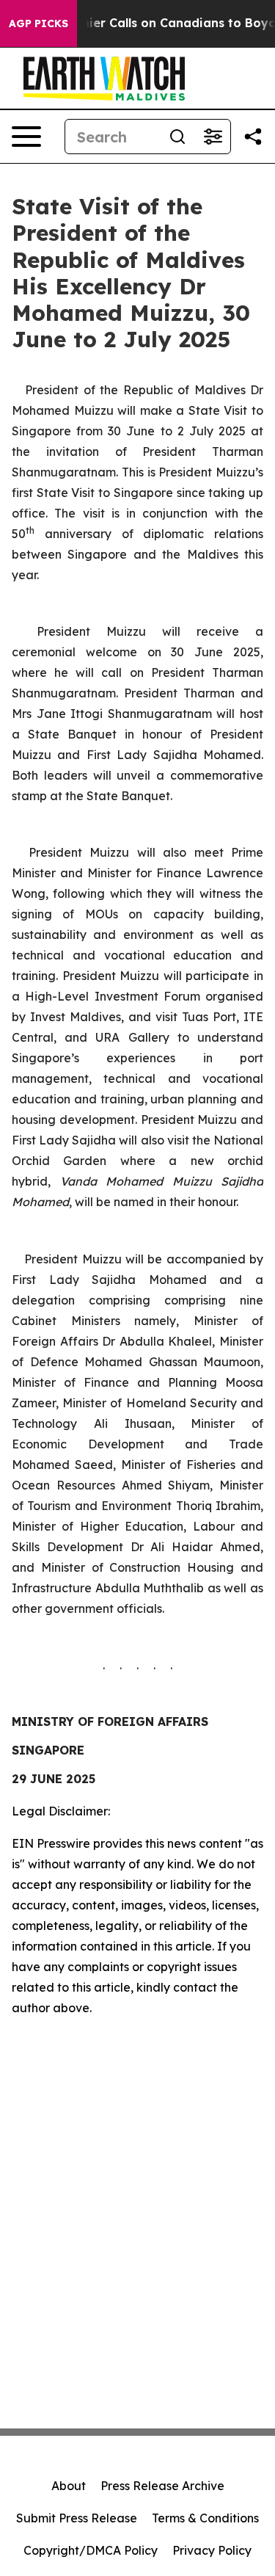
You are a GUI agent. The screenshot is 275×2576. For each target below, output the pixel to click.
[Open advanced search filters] (213, 137)
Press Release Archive (162, 2486)
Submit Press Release (77, 2518)
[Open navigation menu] (26, 137)
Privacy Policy (212, 2550)
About (69, 2486)
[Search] (177, 137)
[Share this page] (253, 137)
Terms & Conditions (205, 2518)
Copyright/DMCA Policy (91, 2550)
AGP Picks (38, 23)
